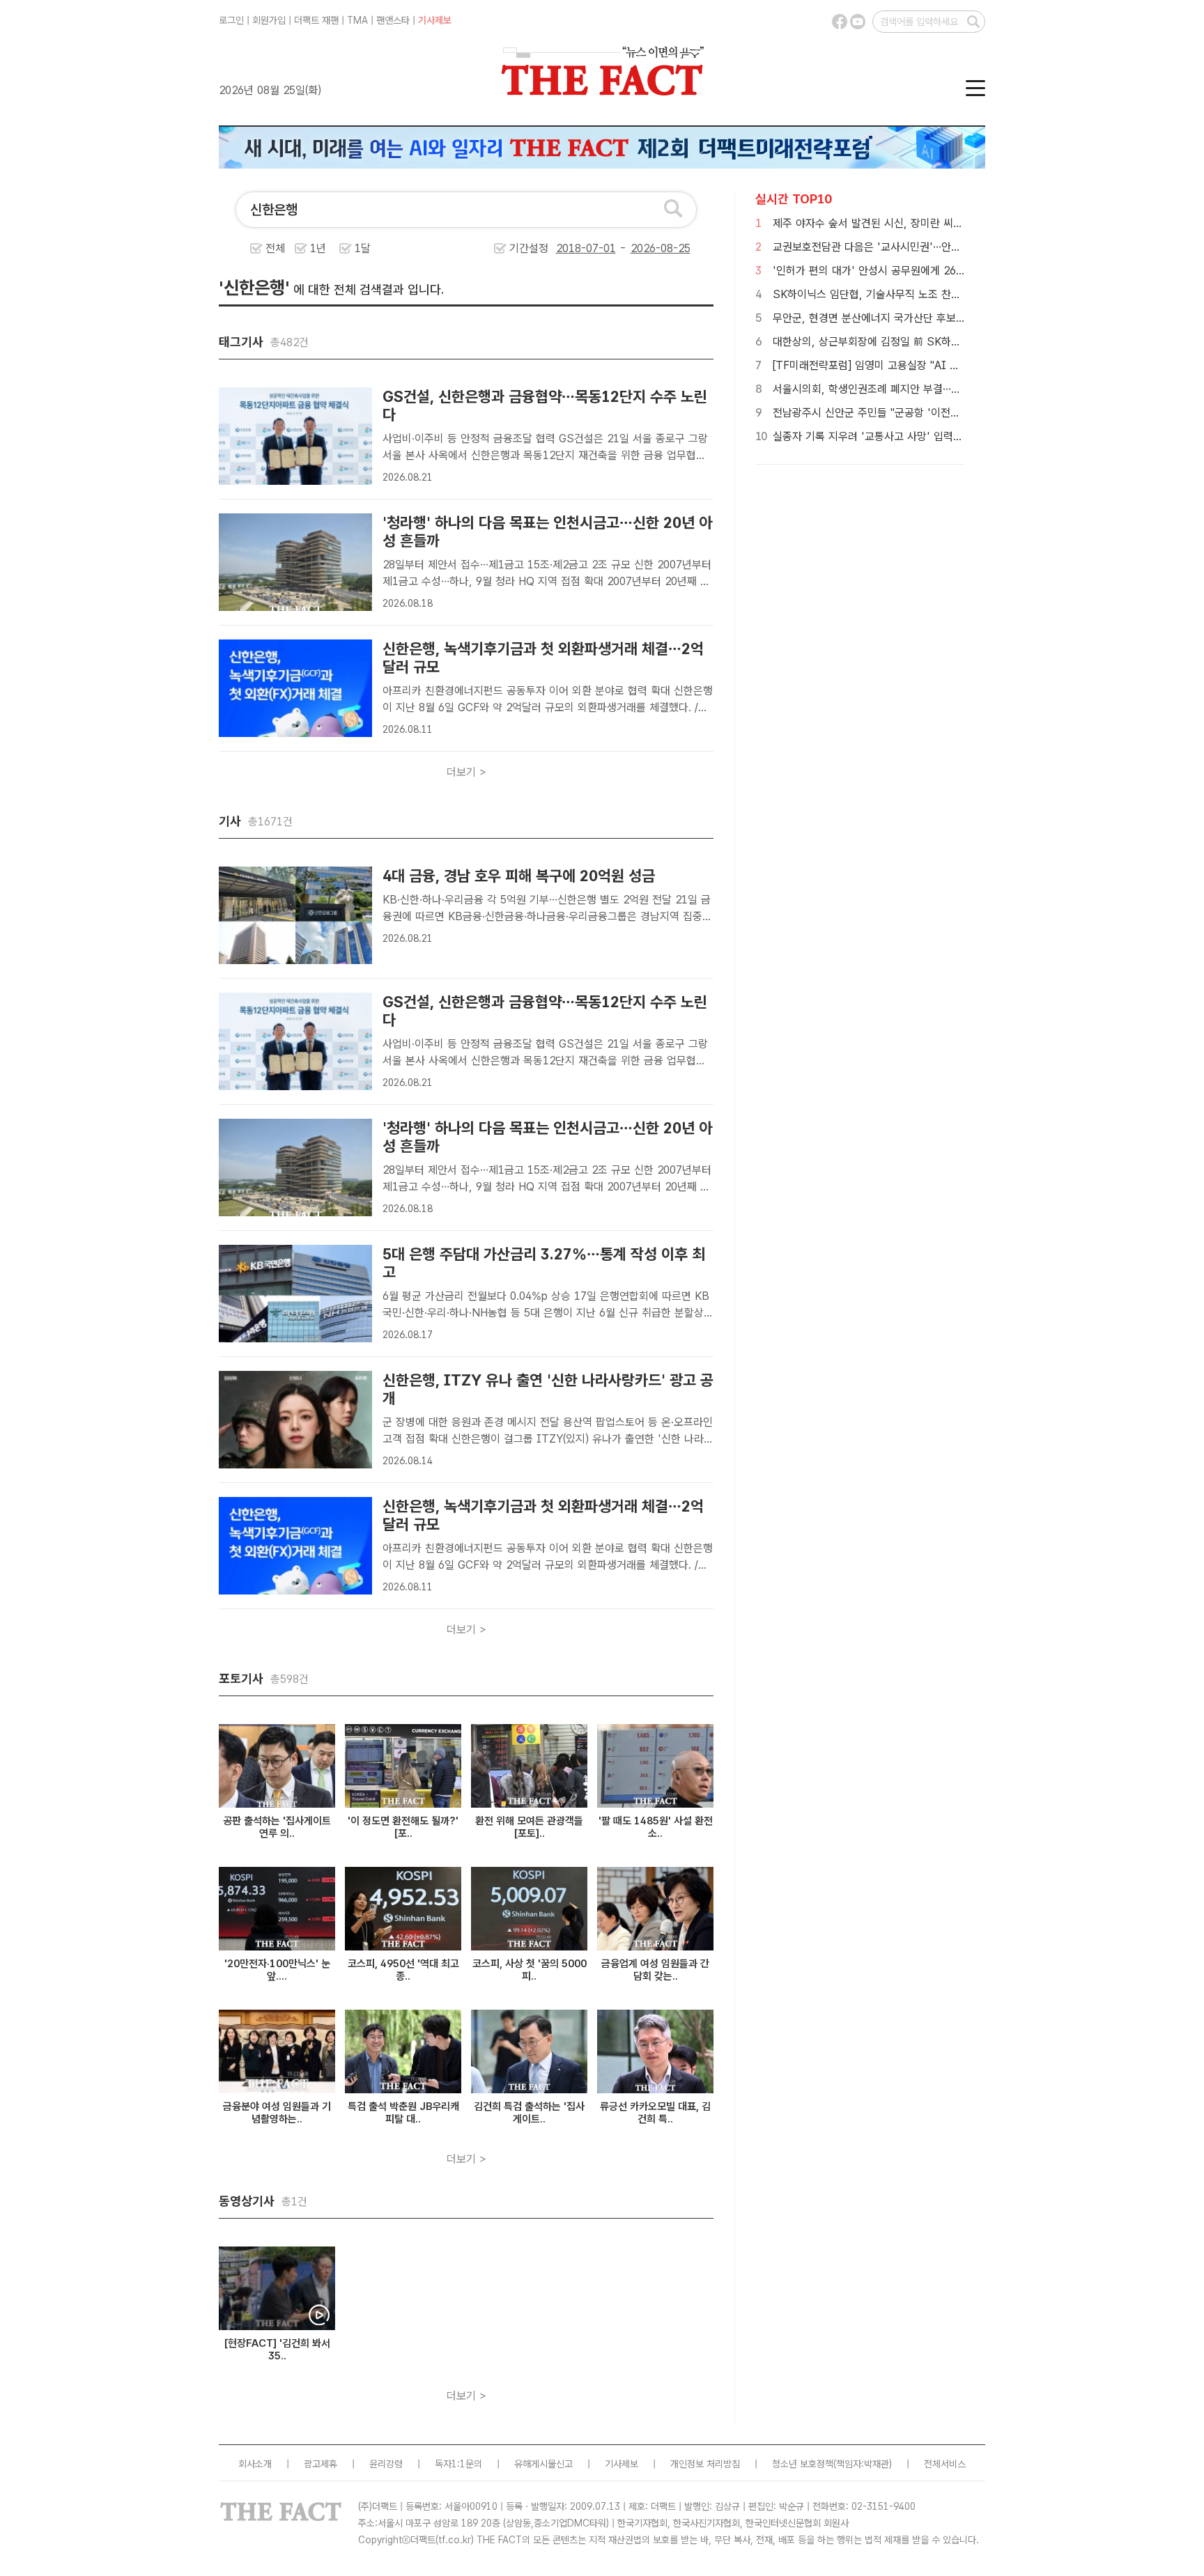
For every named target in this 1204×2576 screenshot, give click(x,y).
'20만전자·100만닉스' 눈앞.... (277, 1970)
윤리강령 (386, 2464)
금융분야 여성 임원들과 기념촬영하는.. (277, 2113)
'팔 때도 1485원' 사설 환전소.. (656, 1827)
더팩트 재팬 (316, 20)
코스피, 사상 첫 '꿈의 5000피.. (530, 1970)
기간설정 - (570, 248)
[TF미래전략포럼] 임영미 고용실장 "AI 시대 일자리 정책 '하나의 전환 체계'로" (949, 365)
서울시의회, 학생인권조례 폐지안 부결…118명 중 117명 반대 (910, 389)
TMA (357, 20)
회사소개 (255, 2464)
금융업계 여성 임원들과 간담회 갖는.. (655, 1970)
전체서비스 (945, 2464)
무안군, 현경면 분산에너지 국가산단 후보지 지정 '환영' (896, 318)
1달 (363, 248)
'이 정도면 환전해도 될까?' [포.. (403, 1827)
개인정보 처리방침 (705, 2464)
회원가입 (269, 20)
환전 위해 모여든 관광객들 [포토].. (529, 1827)
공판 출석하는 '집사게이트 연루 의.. (277, 1827)
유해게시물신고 (543, 2464)
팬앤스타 (393, 20)
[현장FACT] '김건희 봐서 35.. (277, 2350)
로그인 (231, 20)
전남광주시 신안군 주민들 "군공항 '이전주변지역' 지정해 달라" (913, 413)
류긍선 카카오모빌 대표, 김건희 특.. (655, 2113)
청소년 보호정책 (803, 2464)
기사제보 (435, 20)
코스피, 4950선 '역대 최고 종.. (403, 1970)
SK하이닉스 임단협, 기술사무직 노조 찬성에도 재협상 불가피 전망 (921, 294)
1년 (318, 248)
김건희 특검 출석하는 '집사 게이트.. (529, 2113)
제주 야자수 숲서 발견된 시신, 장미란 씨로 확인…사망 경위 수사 (916, 223)
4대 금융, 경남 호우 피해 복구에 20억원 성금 (519, 876)
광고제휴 (321, 2464)
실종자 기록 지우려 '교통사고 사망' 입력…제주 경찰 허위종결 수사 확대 (933, 436)
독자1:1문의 (458, 2464)
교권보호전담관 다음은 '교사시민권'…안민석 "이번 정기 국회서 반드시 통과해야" (953, 247)
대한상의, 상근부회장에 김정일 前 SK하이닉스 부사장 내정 (904, 342)
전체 (275, 248)
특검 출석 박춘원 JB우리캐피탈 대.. (403, 2113)
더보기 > (466, 772)
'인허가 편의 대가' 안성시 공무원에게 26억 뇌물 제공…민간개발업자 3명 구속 (947, 271)
